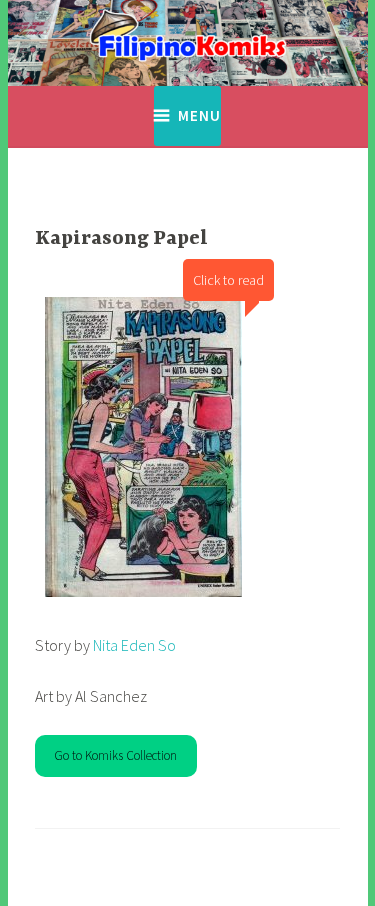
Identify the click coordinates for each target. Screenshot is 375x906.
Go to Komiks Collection (115, 755)
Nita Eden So (133, 645)
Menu (199, 115)
